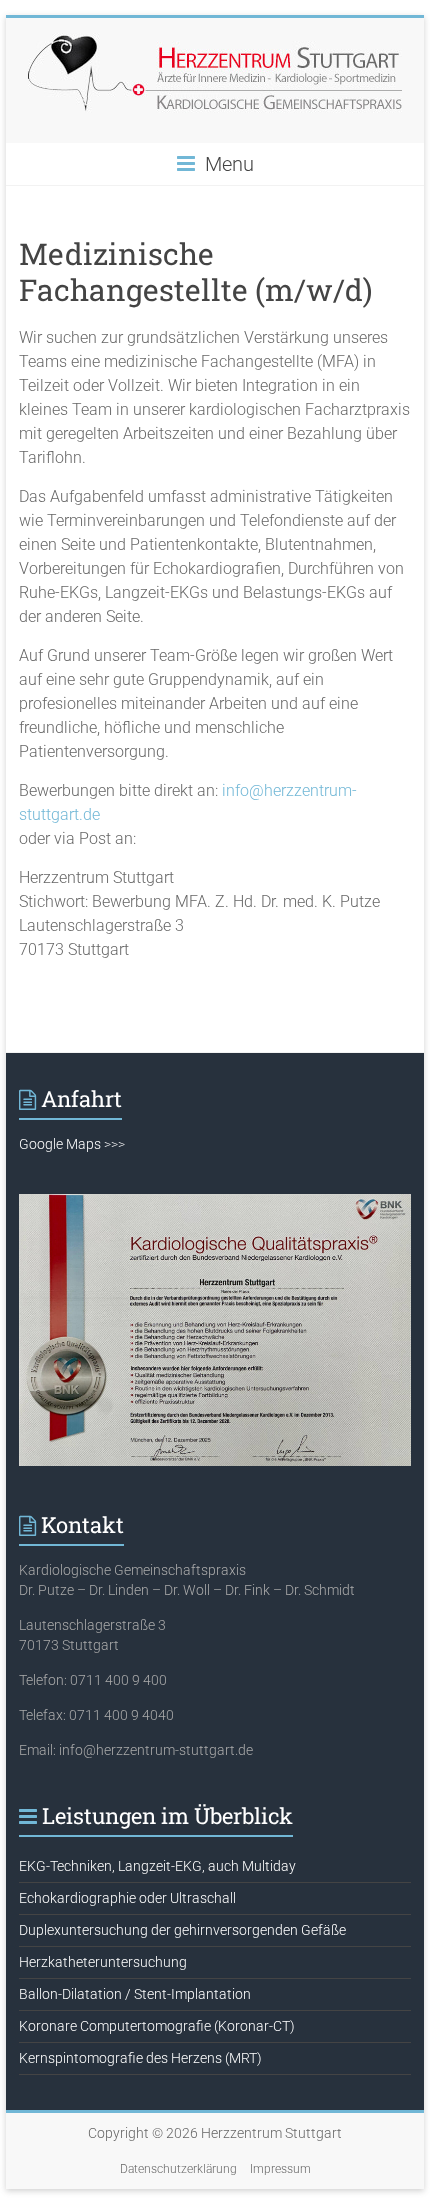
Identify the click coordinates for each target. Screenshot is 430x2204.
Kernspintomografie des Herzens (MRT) (140, 2058)
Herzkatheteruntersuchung (103, 1962)
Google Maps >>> (72, 1144)
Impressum (280, 2169)
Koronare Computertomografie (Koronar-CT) (157, 2026)
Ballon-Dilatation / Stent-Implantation (135, 1994)
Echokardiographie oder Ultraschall (127, 1898)
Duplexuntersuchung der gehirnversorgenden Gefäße (182, 1930)
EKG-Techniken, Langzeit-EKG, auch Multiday (157, 1866)
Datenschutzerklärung (178, 2169)
